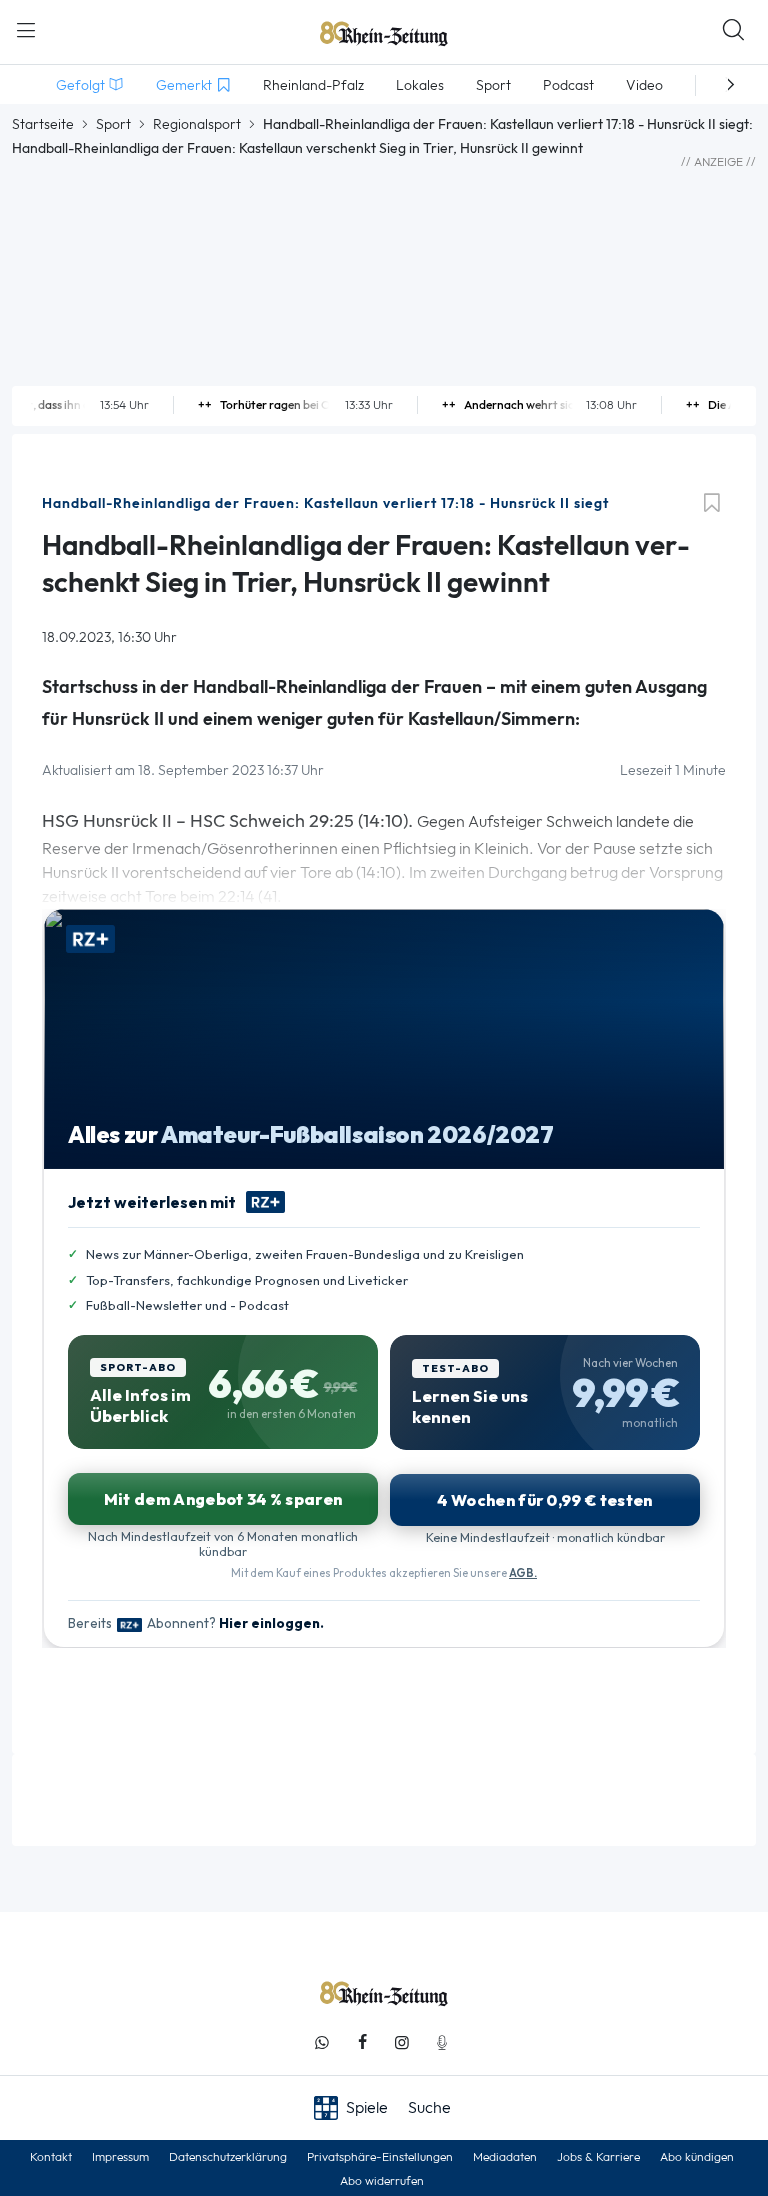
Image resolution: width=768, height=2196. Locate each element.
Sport (113, 124)
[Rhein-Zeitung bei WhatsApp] (322, 2042)
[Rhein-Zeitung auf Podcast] (442, 2042)
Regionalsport (197, 124)
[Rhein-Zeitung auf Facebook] (362, 2042)
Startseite (43, 124)
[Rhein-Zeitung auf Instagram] (402, 2042)
